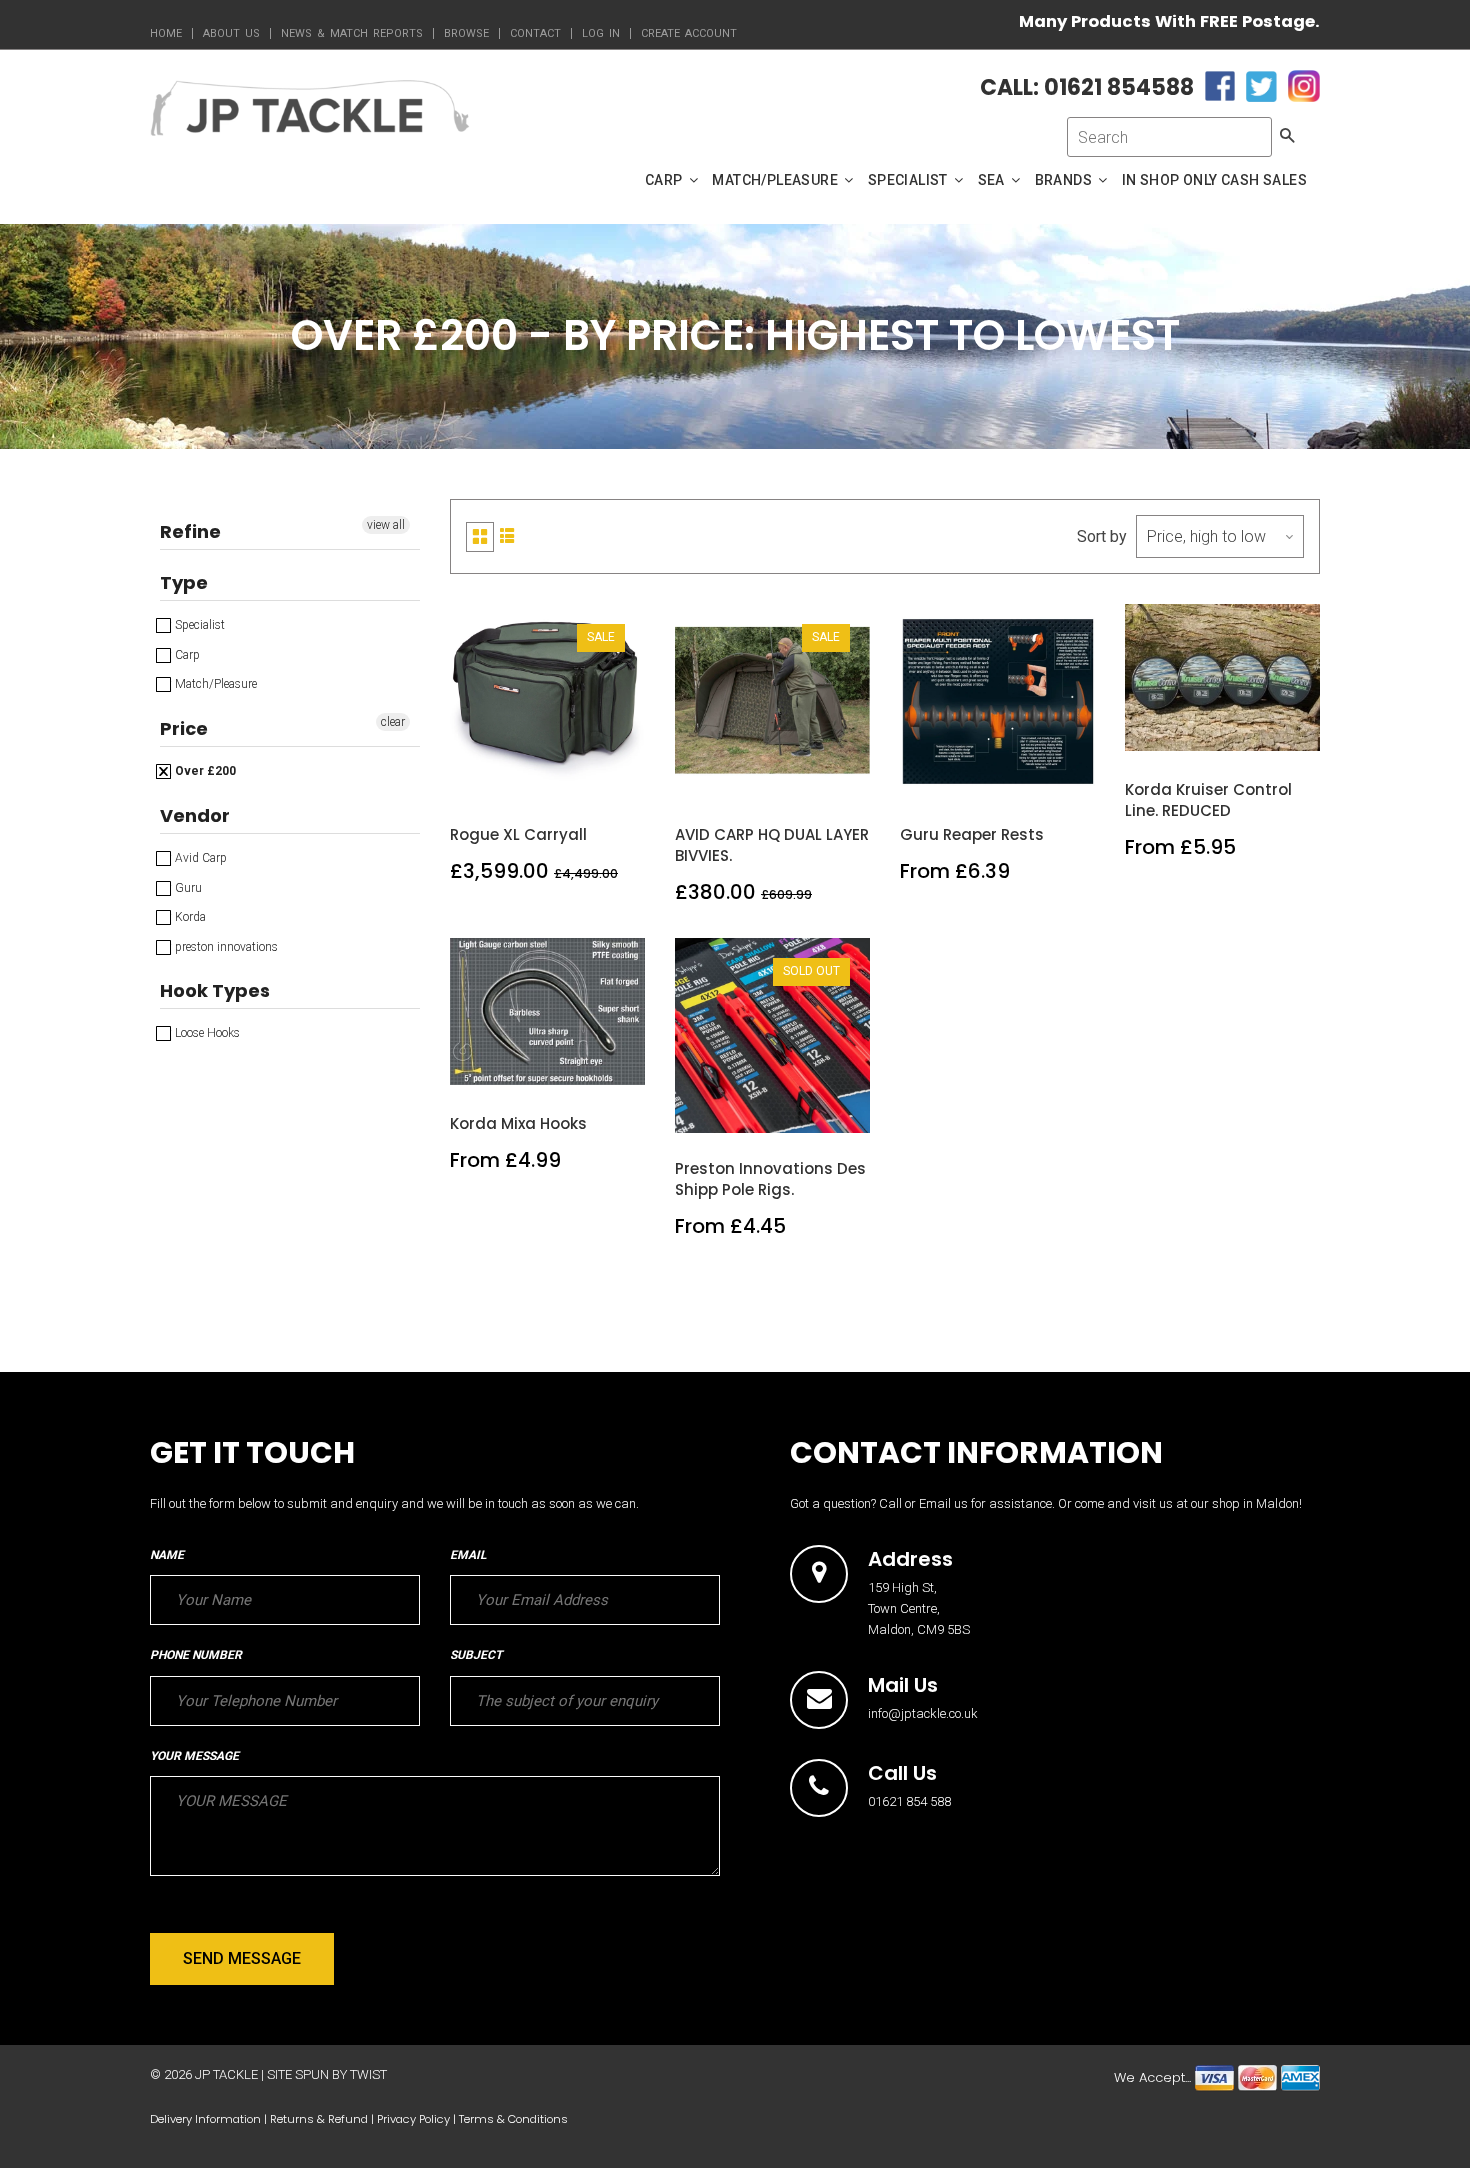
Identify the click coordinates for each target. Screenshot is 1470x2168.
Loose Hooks (206, 1033)
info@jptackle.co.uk (923, 1713)
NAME (167, 1555)
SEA (993, 180)
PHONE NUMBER (196, 1655)
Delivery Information (205, 2119)
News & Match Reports (352, 33)
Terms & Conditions (513, 2119)
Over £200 (204, 771)
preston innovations (225, 947)
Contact (535, 33)
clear (393, 722)
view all (386, 525)
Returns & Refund (319, 2119)
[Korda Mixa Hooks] (548, 1066)
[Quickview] (595, 777)
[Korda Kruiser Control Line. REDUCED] (1223, 732)
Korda (189, 917)
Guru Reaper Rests (972, 834)
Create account (689, 33)
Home (166, 33)
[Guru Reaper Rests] (998, 777)
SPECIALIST (909, 180)
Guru (187, 888)
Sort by (1102, 536)
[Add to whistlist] (501, 777)
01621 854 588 (909, 1801)
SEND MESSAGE (242, 1958)
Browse (466, 33)
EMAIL (468, 1555)
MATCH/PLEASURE (776, 180)
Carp (186, 655)
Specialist (198, 625)
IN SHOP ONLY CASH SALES (1214, 180)
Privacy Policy (413, 2119)
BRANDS (1065, 180)
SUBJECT (476, 1655)
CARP (665, 180)
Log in (601, 33)
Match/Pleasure (214, 684)
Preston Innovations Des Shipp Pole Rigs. (770, 1179)
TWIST (368, 2074)
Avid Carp (199, 858)
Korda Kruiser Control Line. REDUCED (1208, 800)
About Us (231, 33)
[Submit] (773, 1111)
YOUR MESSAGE (194, 1756)
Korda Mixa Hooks (518, 1123)
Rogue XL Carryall (518, 834)
